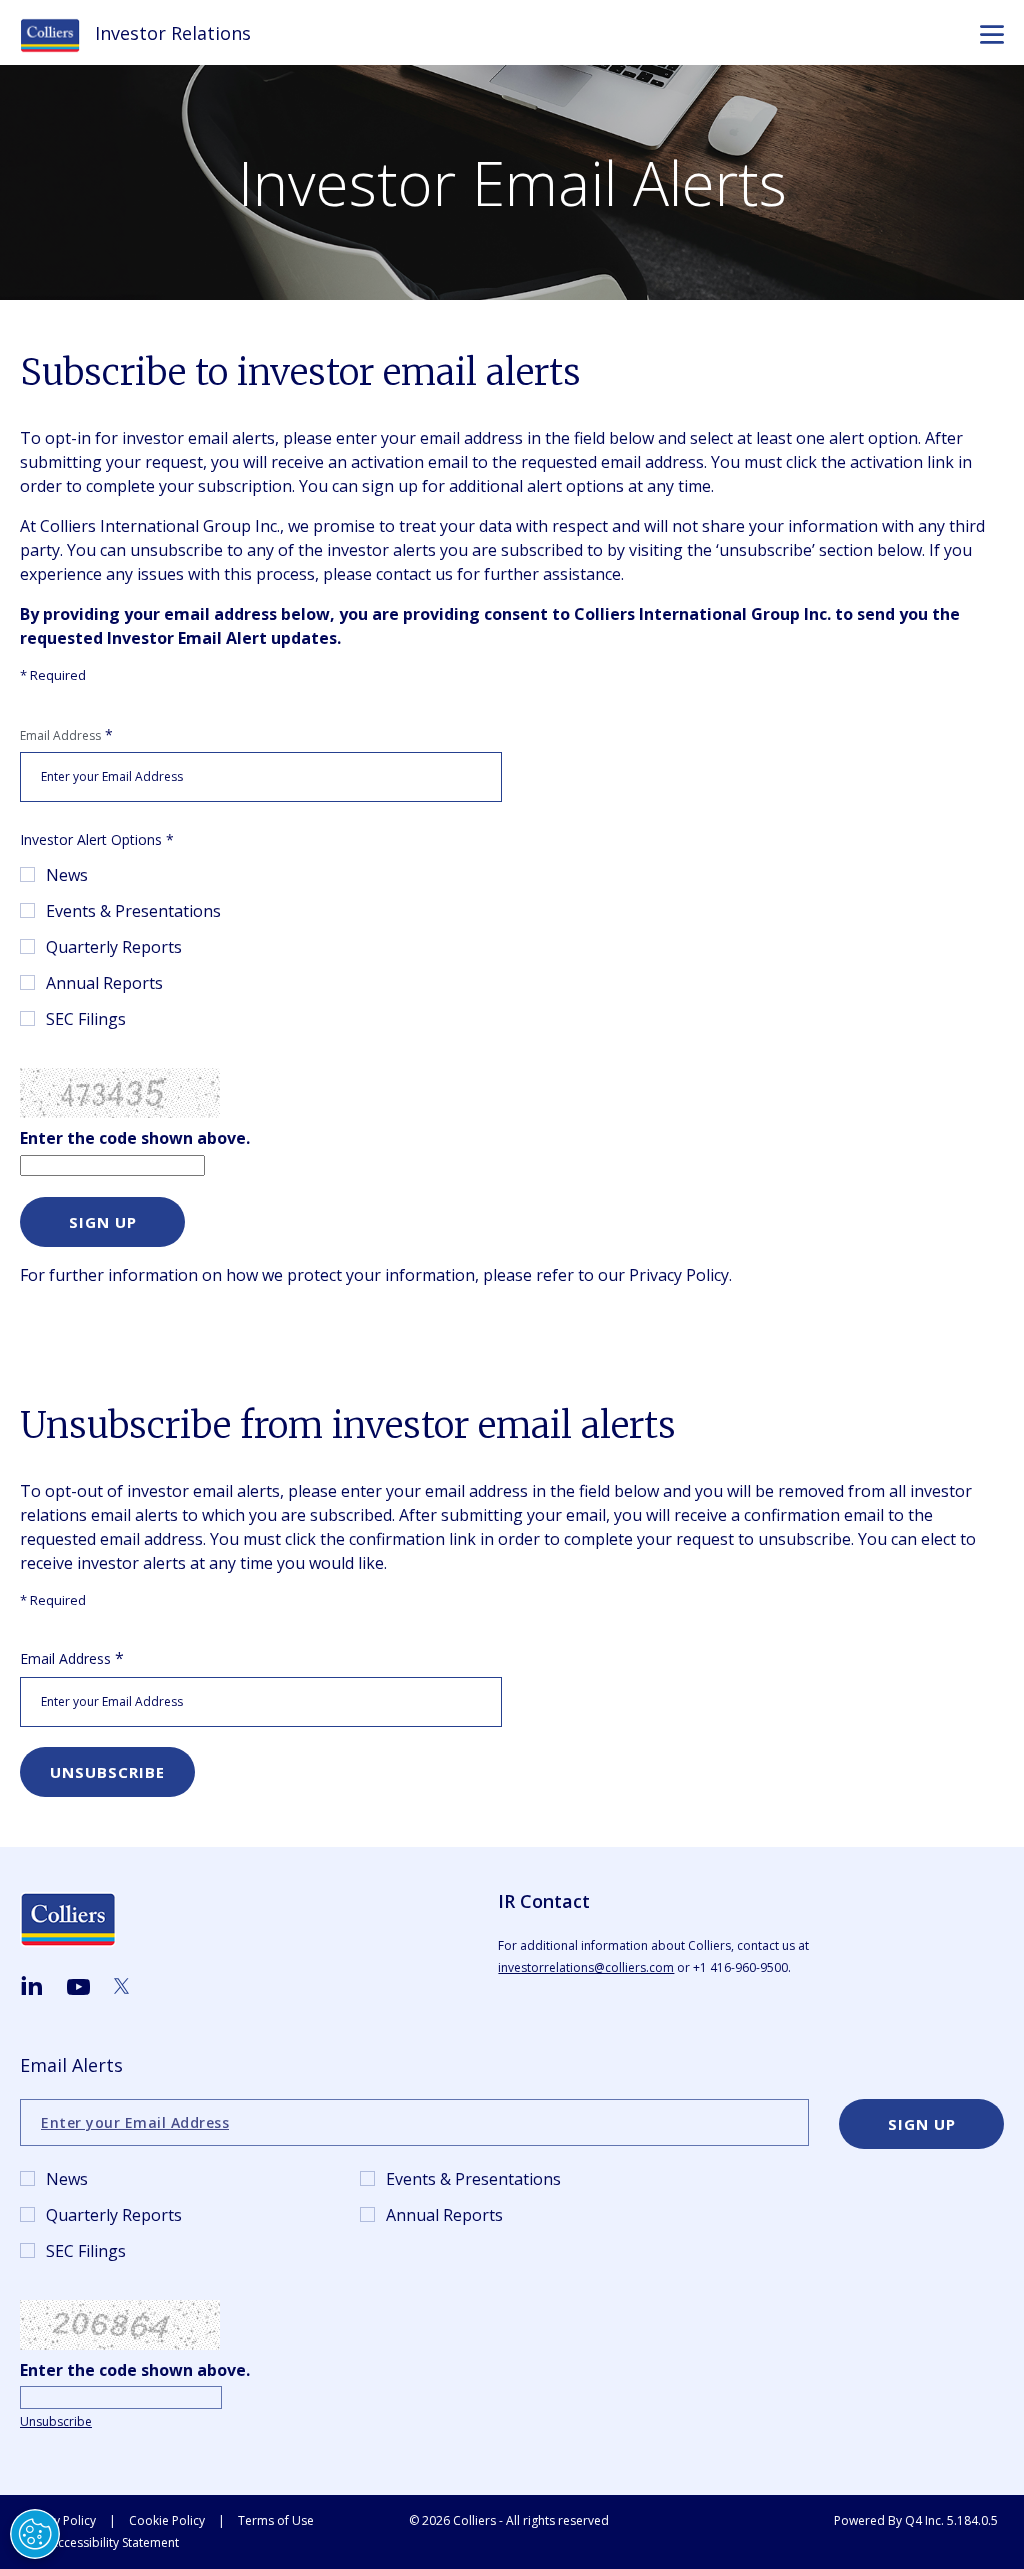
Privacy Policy (679, 1275)
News (67, 875)
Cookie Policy (167, 2520)
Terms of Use (276, 2520)
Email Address (60, 735)
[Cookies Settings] (35, 2534)
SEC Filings (86, 1019)
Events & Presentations (133, 911)
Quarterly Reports (114, 947)
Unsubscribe (56, 2421)
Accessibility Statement (114, 2542)
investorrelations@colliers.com (586, 1967)
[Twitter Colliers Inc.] (121, 1986)
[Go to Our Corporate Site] (57, 34)
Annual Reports (104, 983)
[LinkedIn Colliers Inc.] (31, 1986)
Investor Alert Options (91, 839)
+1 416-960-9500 (740, 1967)
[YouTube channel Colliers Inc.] (78, 1988)
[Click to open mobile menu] (992, 37)
